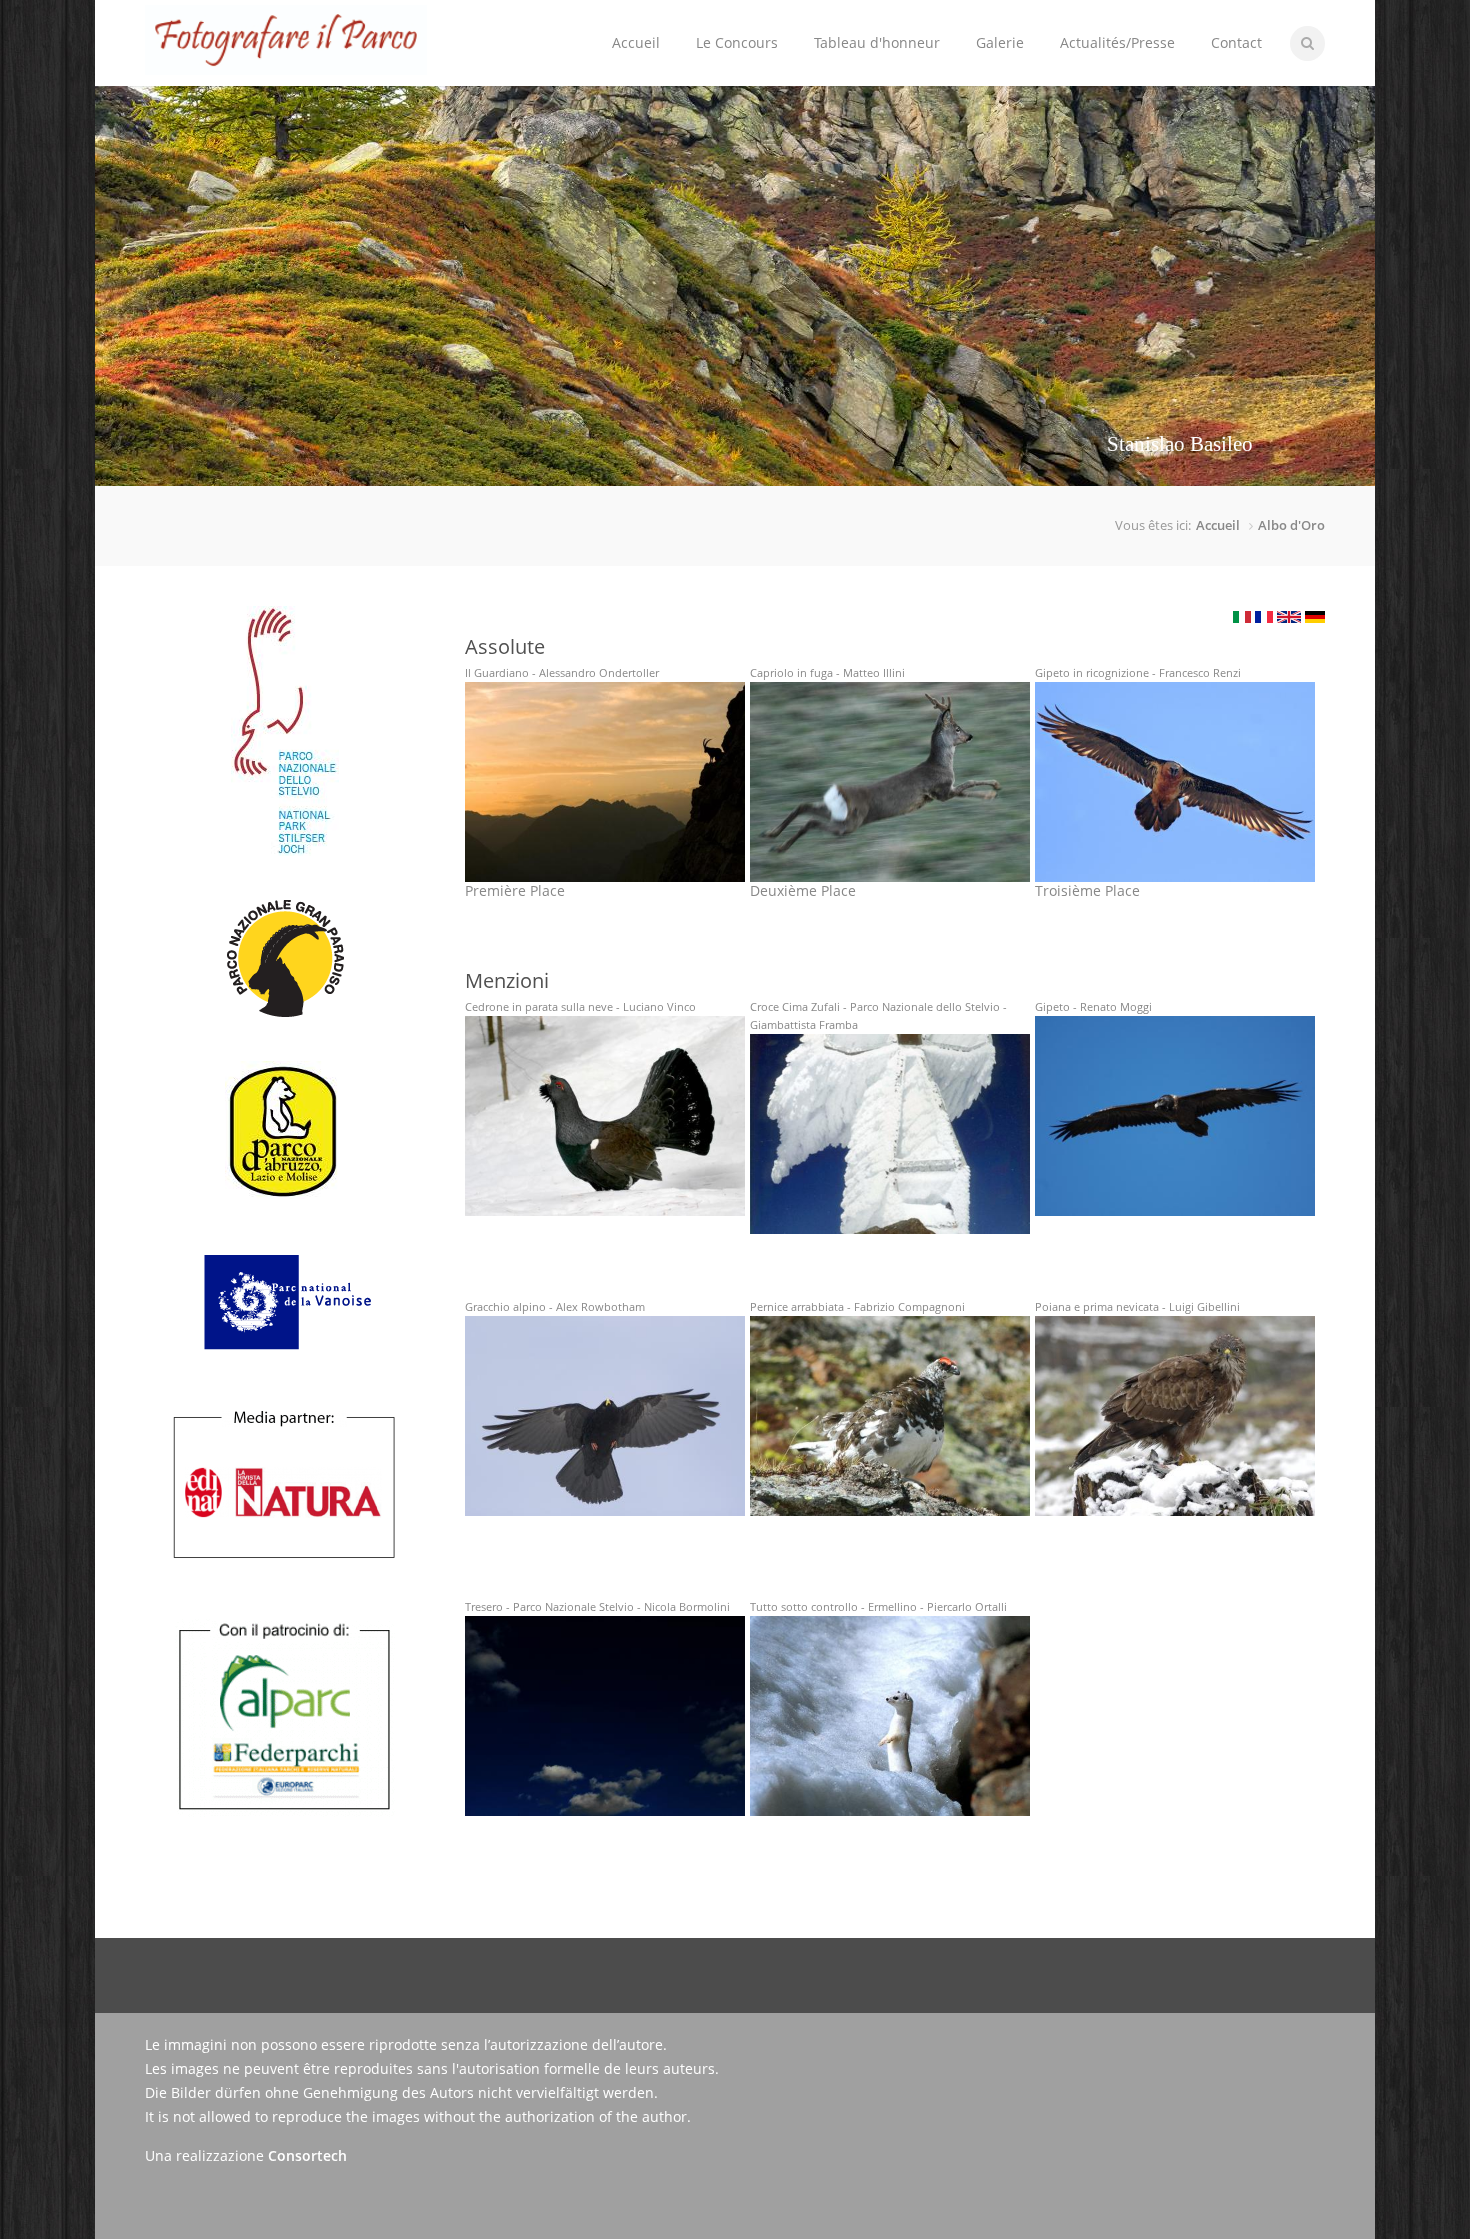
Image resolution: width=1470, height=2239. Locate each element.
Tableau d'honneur (877, 42)
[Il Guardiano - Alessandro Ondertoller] (605, 782)
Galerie (1000, 42)
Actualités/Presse (1117, 42)
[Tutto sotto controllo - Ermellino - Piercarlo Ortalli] (890, 1716)
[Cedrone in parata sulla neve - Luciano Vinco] (605, 1116)
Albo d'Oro (1291, 525)
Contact (1236, 42)
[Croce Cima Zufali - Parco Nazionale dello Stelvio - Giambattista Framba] (890, 1134)
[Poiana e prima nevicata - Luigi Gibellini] (1175, 1416)
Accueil (636, 42)
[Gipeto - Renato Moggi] (1175, 1116)
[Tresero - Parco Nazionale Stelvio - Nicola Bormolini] (605, 1716)
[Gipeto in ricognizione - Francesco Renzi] (1175, 782)
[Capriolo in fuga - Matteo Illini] (890, 782)
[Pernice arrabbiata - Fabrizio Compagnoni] (890, 1416)
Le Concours (728, 26)
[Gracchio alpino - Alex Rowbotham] (605, 1416)
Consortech (307, 2155)
